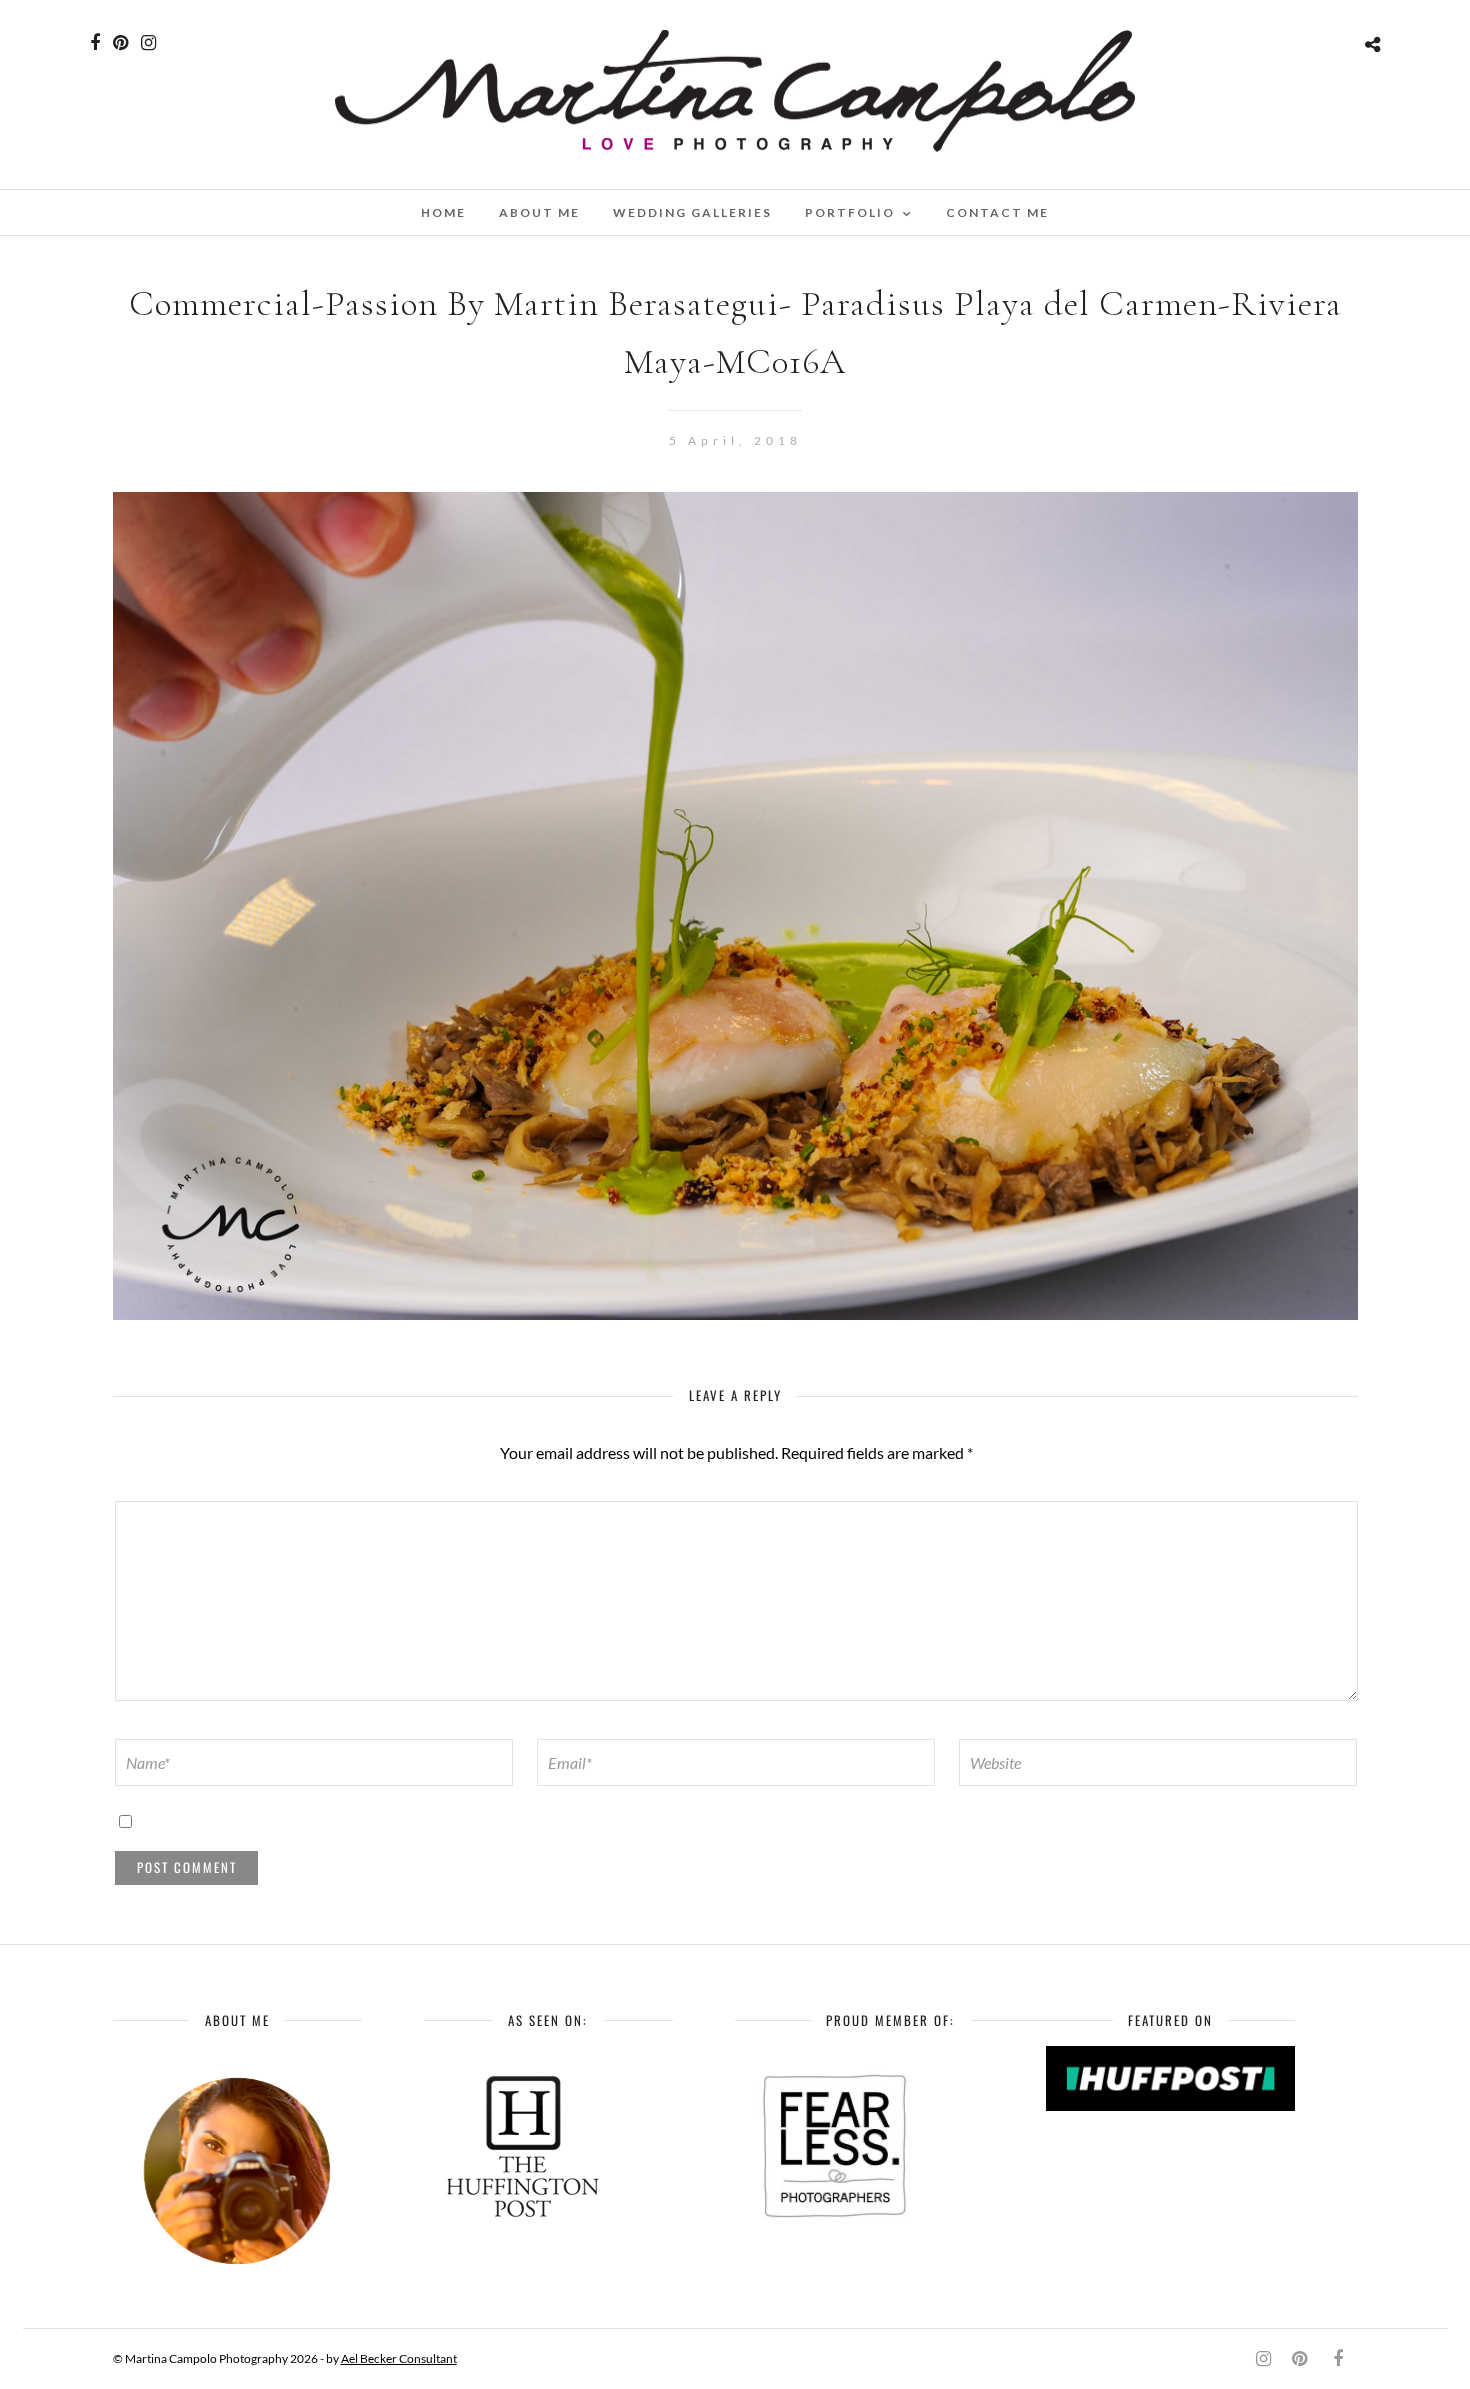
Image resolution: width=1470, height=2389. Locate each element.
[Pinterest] (120, 43)
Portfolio (850, 212)
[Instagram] (148, 43)
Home (443, 212)
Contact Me (997, 212)
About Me (539, 212)
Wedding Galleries (692, 212)
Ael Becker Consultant (399, 2358)
